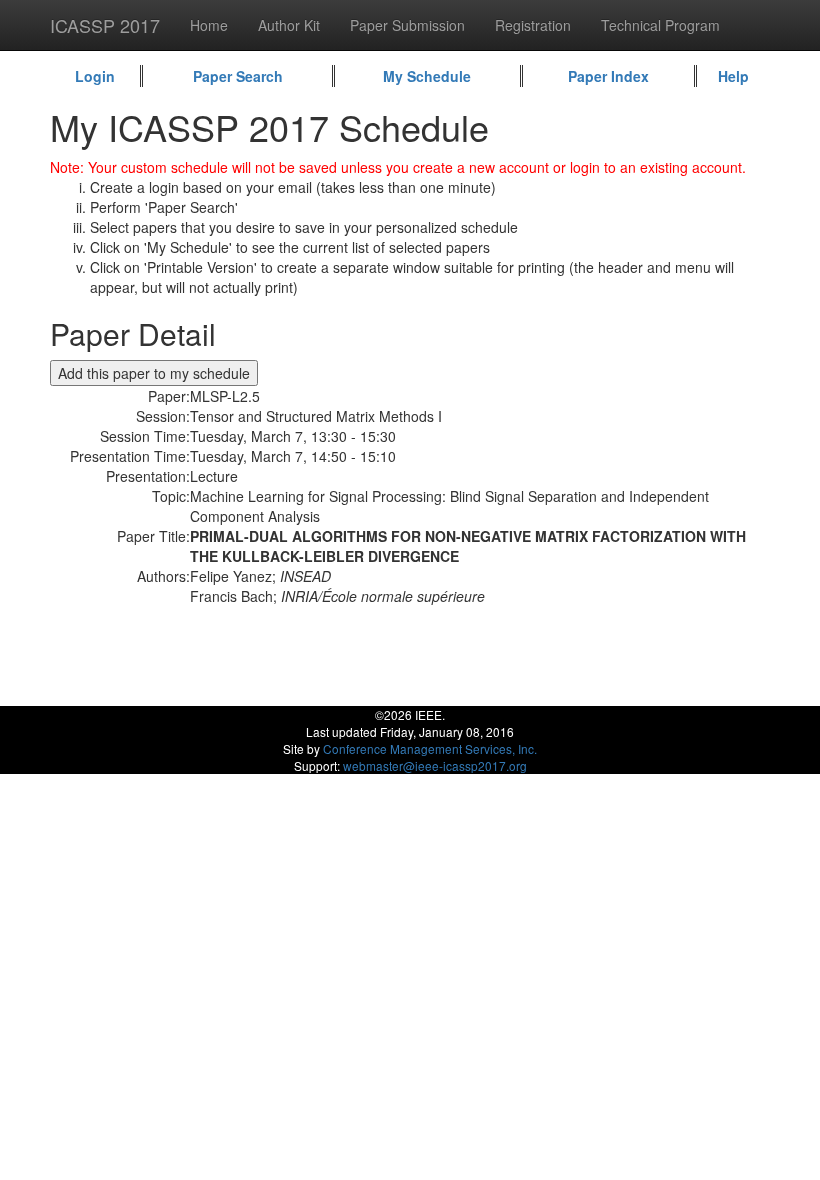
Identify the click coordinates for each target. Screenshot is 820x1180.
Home (209, 25)
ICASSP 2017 (105, 25)
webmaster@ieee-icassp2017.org (435, 765)
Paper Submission (407, 25)
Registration (533, 25)
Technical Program (660, 25)
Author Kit (289, 25)
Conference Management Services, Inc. (430, 748)
